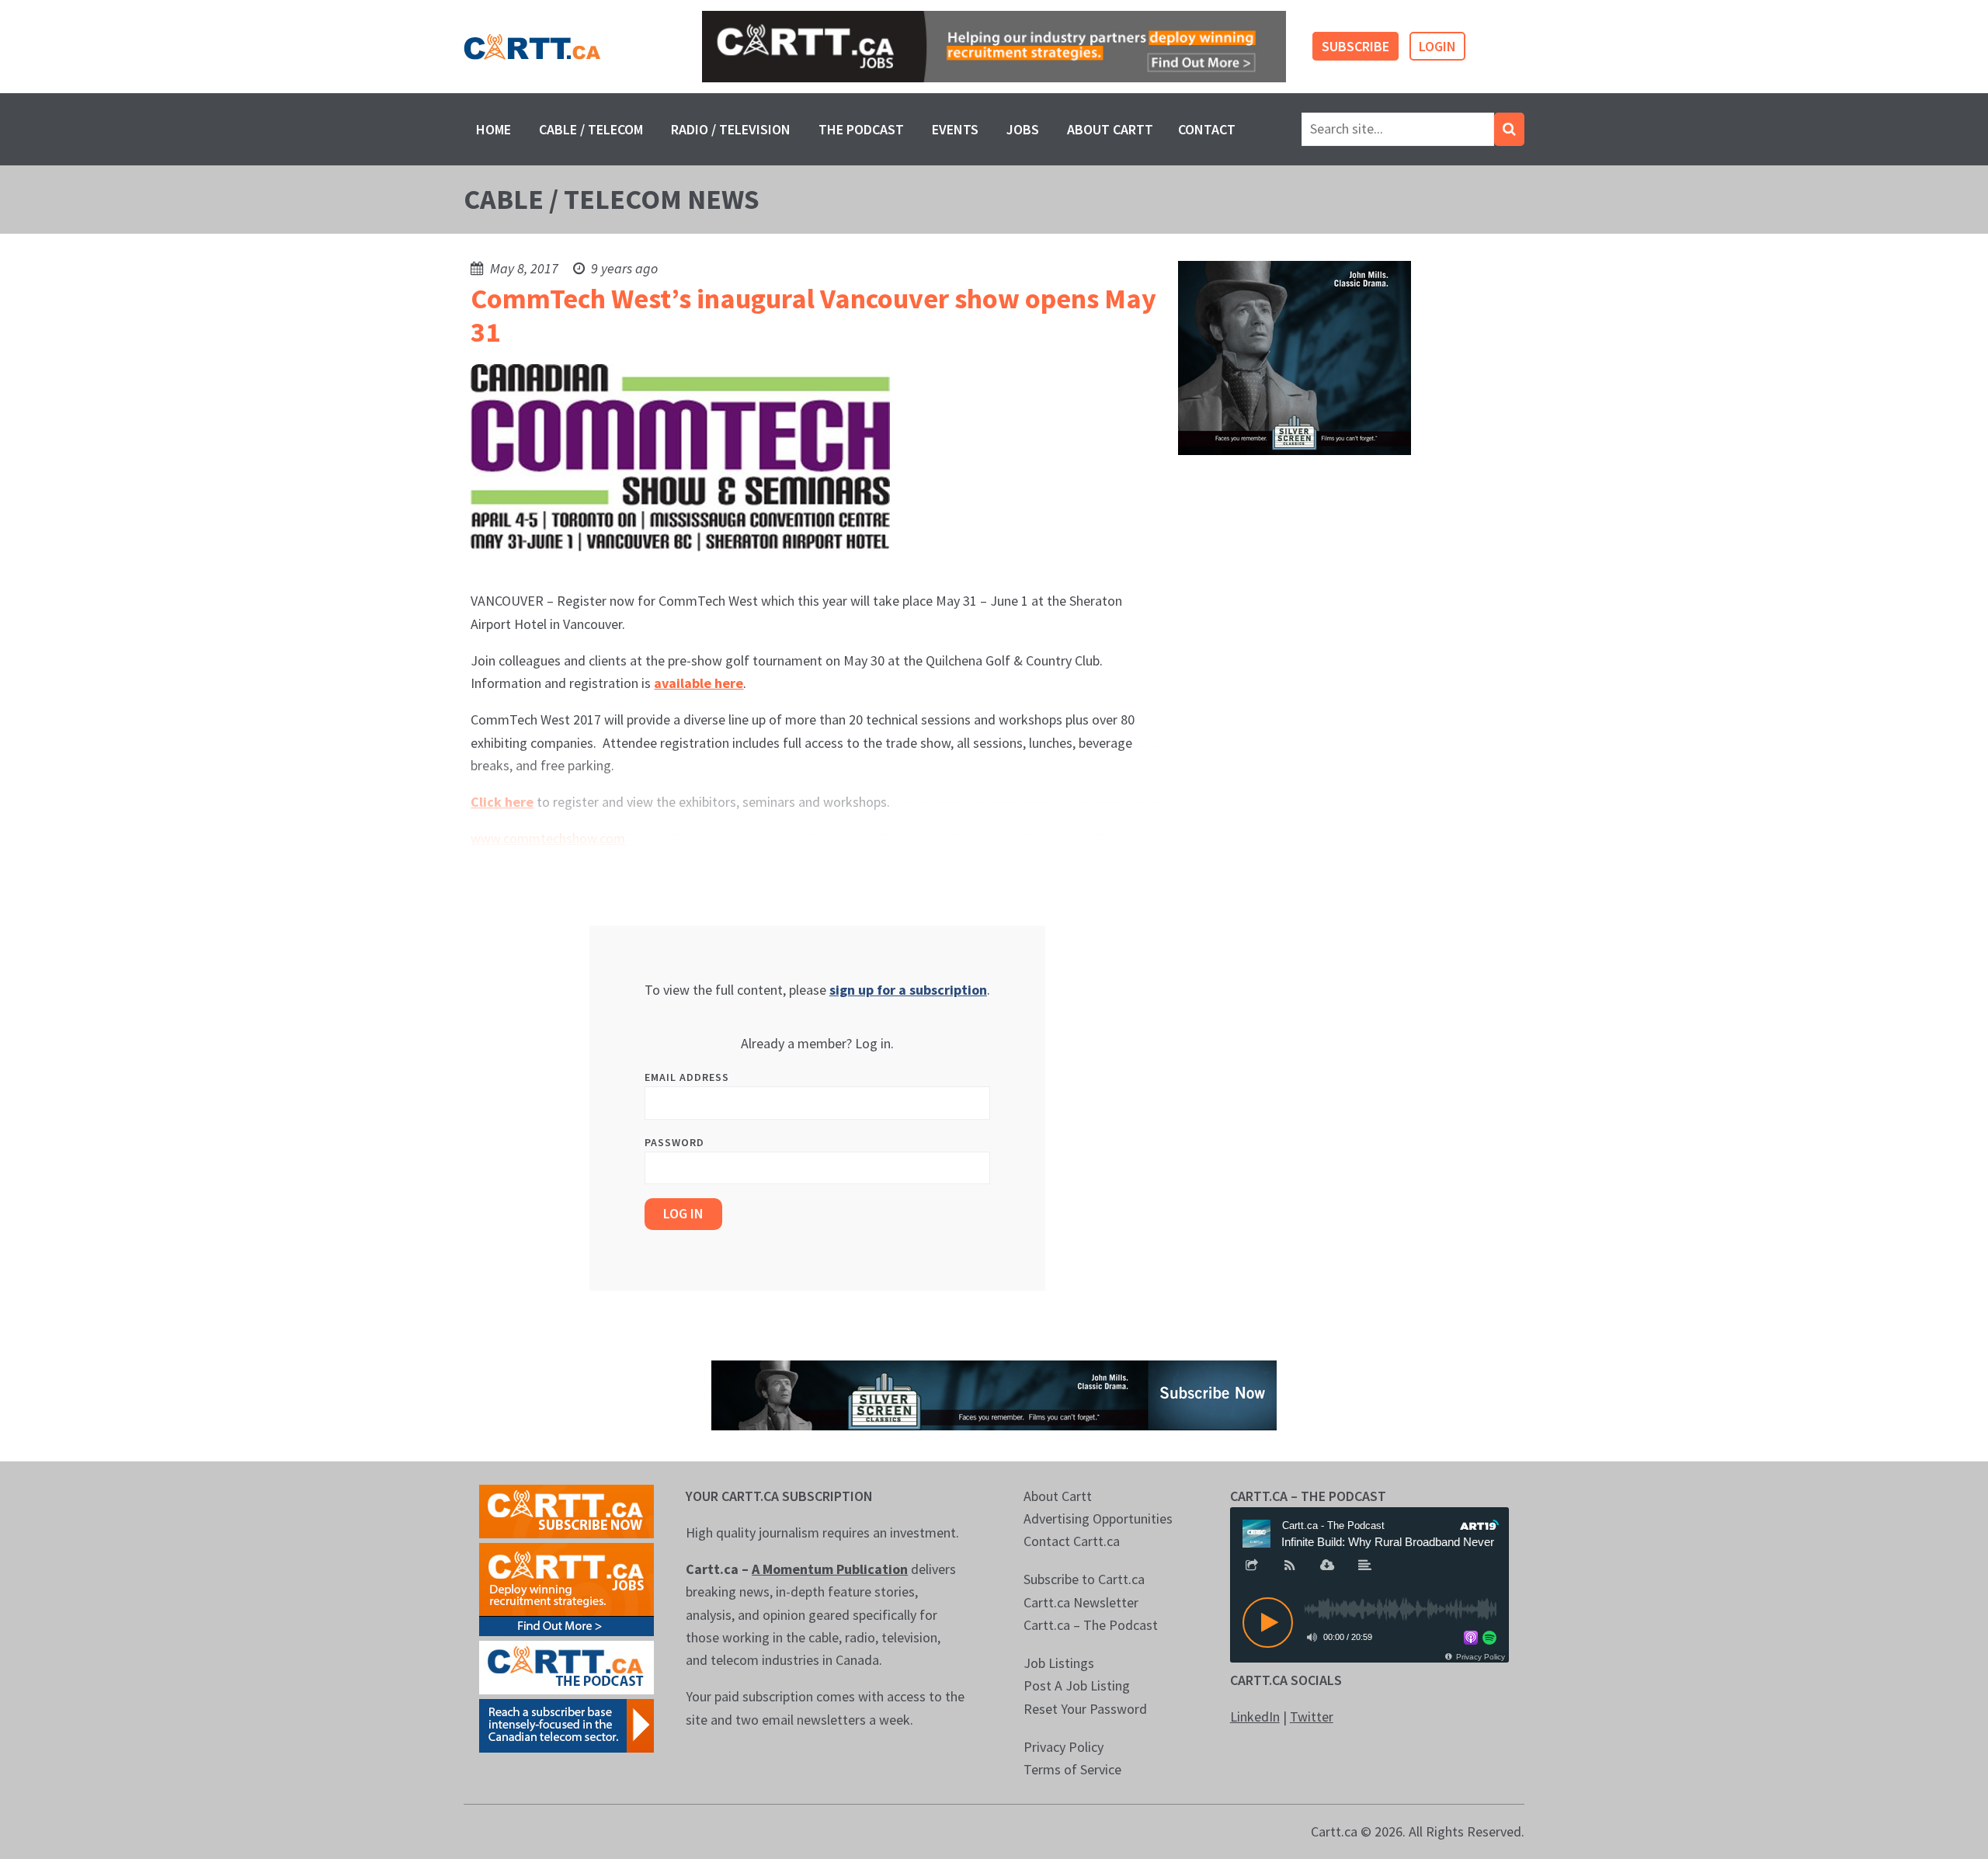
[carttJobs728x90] (994, 47)
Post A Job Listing (1077, 1685)
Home (494, 129)
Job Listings (1059, 1663)
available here (699, 683)
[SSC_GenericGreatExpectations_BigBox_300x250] (1295, 357)
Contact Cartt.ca (1072, 1541)
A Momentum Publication (830, 1569)
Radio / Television (731, 129)
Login (1437, 46)
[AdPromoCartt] (567, 1723)
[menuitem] (494, 129)
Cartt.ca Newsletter (1081, 1602)
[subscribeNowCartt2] (567, 1509)
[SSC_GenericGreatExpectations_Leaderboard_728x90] (994, 1393)
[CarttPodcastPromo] (567, 1665)
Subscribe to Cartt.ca (1084, 1579)
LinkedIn (1255, 1717)
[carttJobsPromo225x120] (567, 1588)
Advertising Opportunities (1098, 1518)
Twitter (1312, 1717)
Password (674, 1142)
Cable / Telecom (591, 129)
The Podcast (861, 129)
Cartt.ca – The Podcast (1091, 1625)
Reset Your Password (1085, 1709)
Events (955, 129)
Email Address (687, 1077)
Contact (1207, 129)
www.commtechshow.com (548, 838)
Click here (502, 802)
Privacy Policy (1064, 1747)
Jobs (1023, 129)
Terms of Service (1072, 1769)
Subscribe (1355, 46)
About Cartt (1110, 129)
